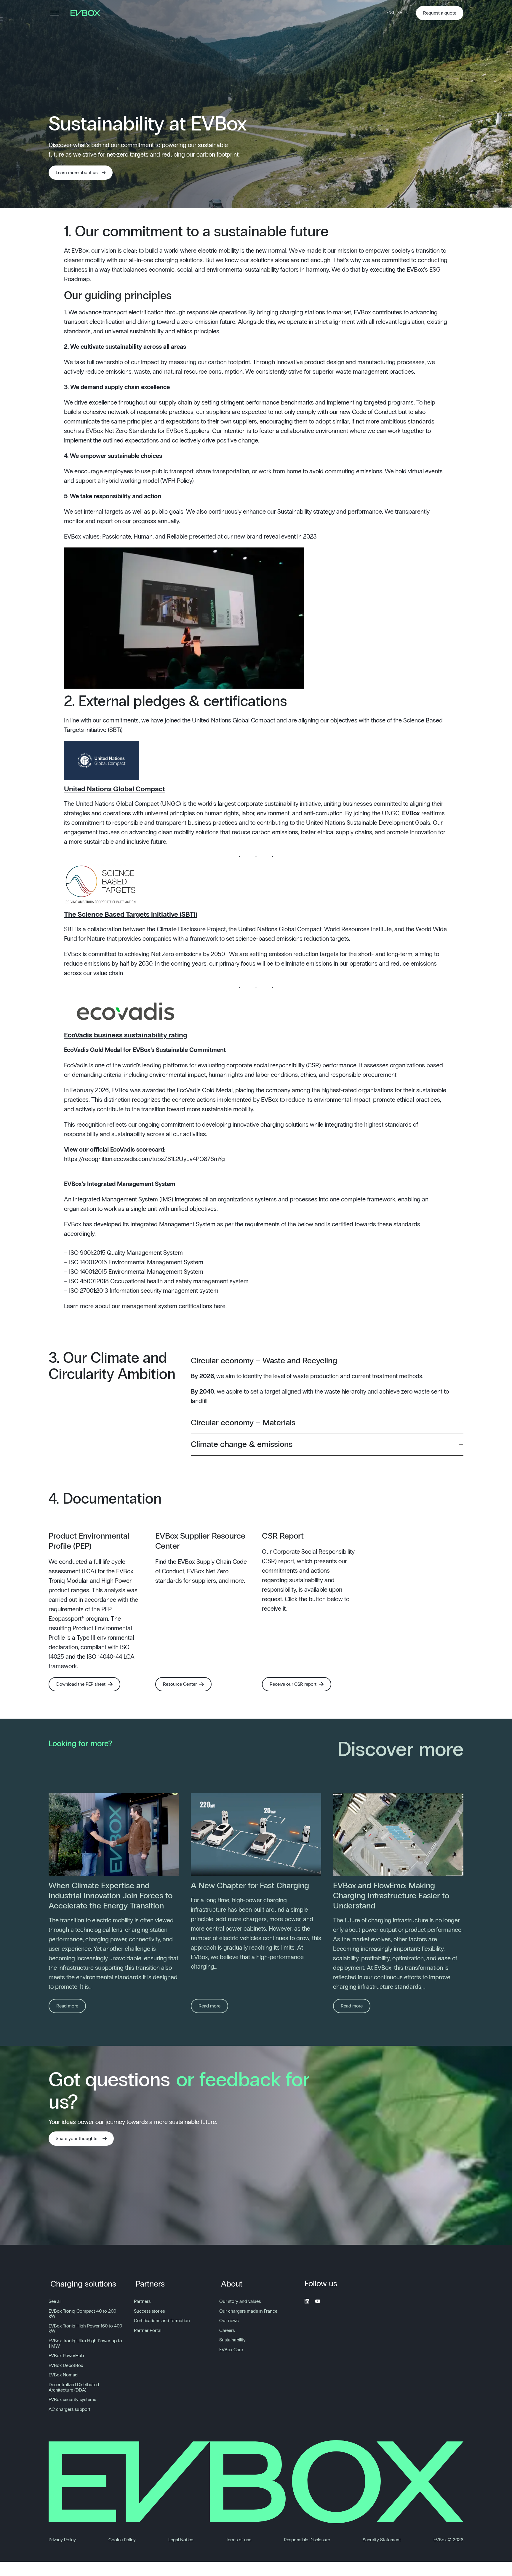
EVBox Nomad (63, 2375)
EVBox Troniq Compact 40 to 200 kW (82, 2314)
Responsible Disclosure (307, 2540)
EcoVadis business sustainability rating (126, 1035)
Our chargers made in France (248, 2311)
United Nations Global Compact (115, 789)
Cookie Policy (122, 2540)
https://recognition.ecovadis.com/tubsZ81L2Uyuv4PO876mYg (144, 1159)
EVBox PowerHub (66, 2356)
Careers (227, 2330)
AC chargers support (69, 2409)
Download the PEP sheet (81, 1684)
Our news (229, 2321)
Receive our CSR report (293, 1684)
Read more (67, 2006)
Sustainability (232, 2340)
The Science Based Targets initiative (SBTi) (131, 915)
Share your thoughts (76, 2139)
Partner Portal (148, 2330)
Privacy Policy (62, 2540)
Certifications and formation (162, 2321)
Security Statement (382, 2540)
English (394, 13)
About (232, 2284)
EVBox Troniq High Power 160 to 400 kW (85, 2329)
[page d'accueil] (87, 13)
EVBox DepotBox (66, 2365)
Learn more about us (77, 173)
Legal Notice (181, 2540)
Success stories (149, 2311)
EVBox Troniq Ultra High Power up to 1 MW (85, 2343)
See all (55, 2301)
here (220, 1306)
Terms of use (239, 2540)
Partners (150, 2284)
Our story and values (240, 2301)
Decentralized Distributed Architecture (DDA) (74, 2387)
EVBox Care (231, 2350)
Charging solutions (83, 2284)
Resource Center (180, 1684)
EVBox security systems (72, 2400)
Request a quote (440, 13)
